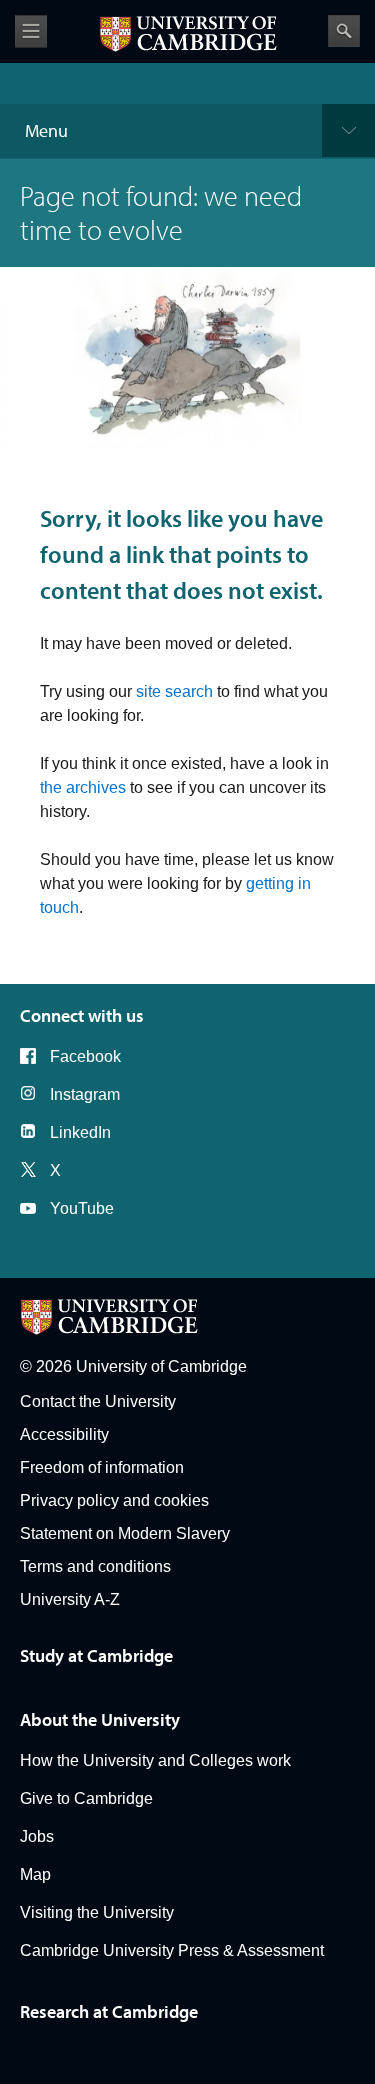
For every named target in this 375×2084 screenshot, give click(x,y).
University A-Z (70, 1599)
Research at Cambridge (109, 2011)
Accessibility (64, 1434)
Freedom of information (102, 1467)
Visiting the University (97, 1912)
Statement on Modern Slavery (125, 1533)
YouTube (82, 1208)
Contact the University (98, 1401)
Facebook (85, 1056)
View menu (31, 31)
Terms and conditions (95, 1566)
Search (344, 31)
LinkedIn (80, 1132)
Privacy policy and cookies (114, 1500)
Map (35, 1874)
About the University (100, 1719)
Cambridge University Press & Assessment (172, 1950)
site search (174, 691)
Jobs (37, 1836)
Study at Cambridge (96, 1655)
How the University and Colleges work (155, 1760)
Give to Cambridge (86, 1798)
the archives (83, 787)
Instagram (85, 1094)
